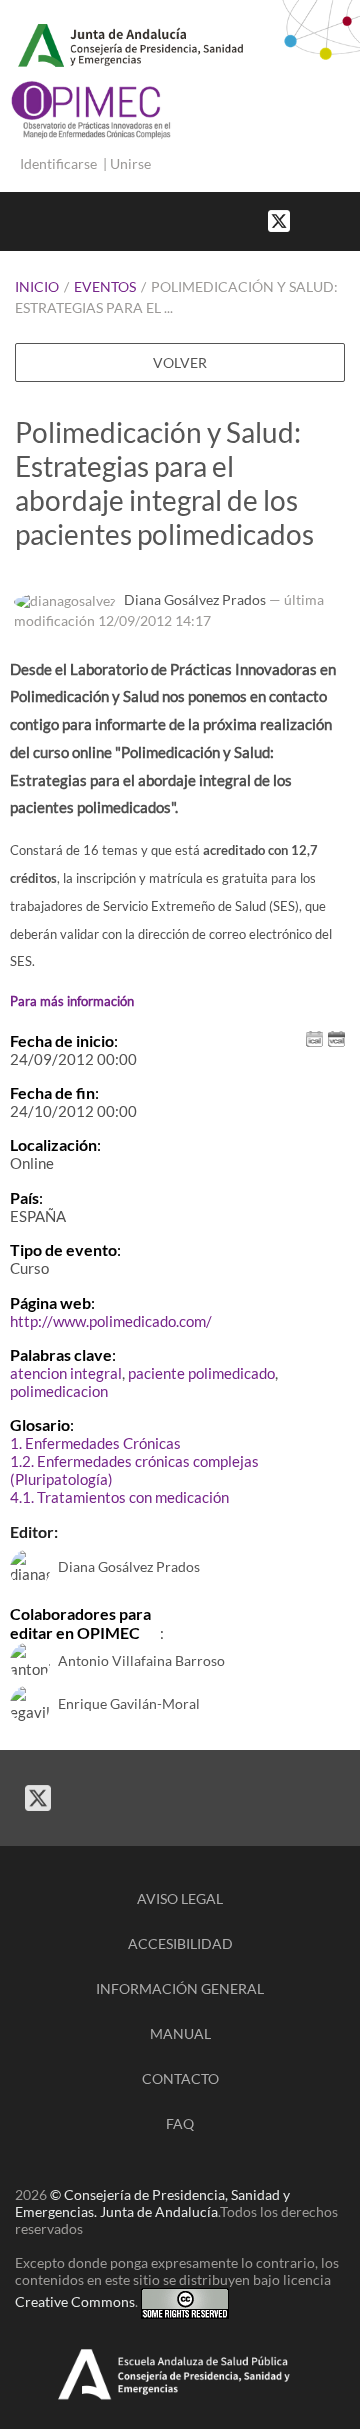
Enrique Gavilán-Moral (129, 1703)
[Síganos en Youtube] (330, 219)
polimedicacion (59, 1391)
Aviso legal (180, 1898)
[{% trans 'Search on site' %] (350, 219)
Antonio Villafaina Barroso (141, 1660)
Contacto (180, 2078)
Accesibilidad (180, 1943)
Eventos (105, 286)
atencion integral (66, 1373)
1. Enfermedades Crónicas (95, 1443)
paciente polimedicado (201, 1373)
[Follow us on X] (279, 219)
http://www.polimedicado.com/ (111, 1321)
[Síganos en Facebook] (310, 219)
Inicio (37, 286)
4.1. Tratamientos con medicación (119, 1497)
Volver (180, 362)
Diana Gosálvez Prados (195, 599)
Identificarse (58, 163)
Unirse (130, 163)
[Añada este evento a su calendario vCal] (336, 1036)
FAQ (180, 2123)
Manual (180, 2033)
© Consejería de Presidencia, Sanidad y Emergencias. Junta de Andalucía (152, 2203)
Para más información (72, 1001)
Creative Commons (75, 2301)
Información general (180, 1988)
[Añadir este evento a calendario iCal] (314, 1036)
